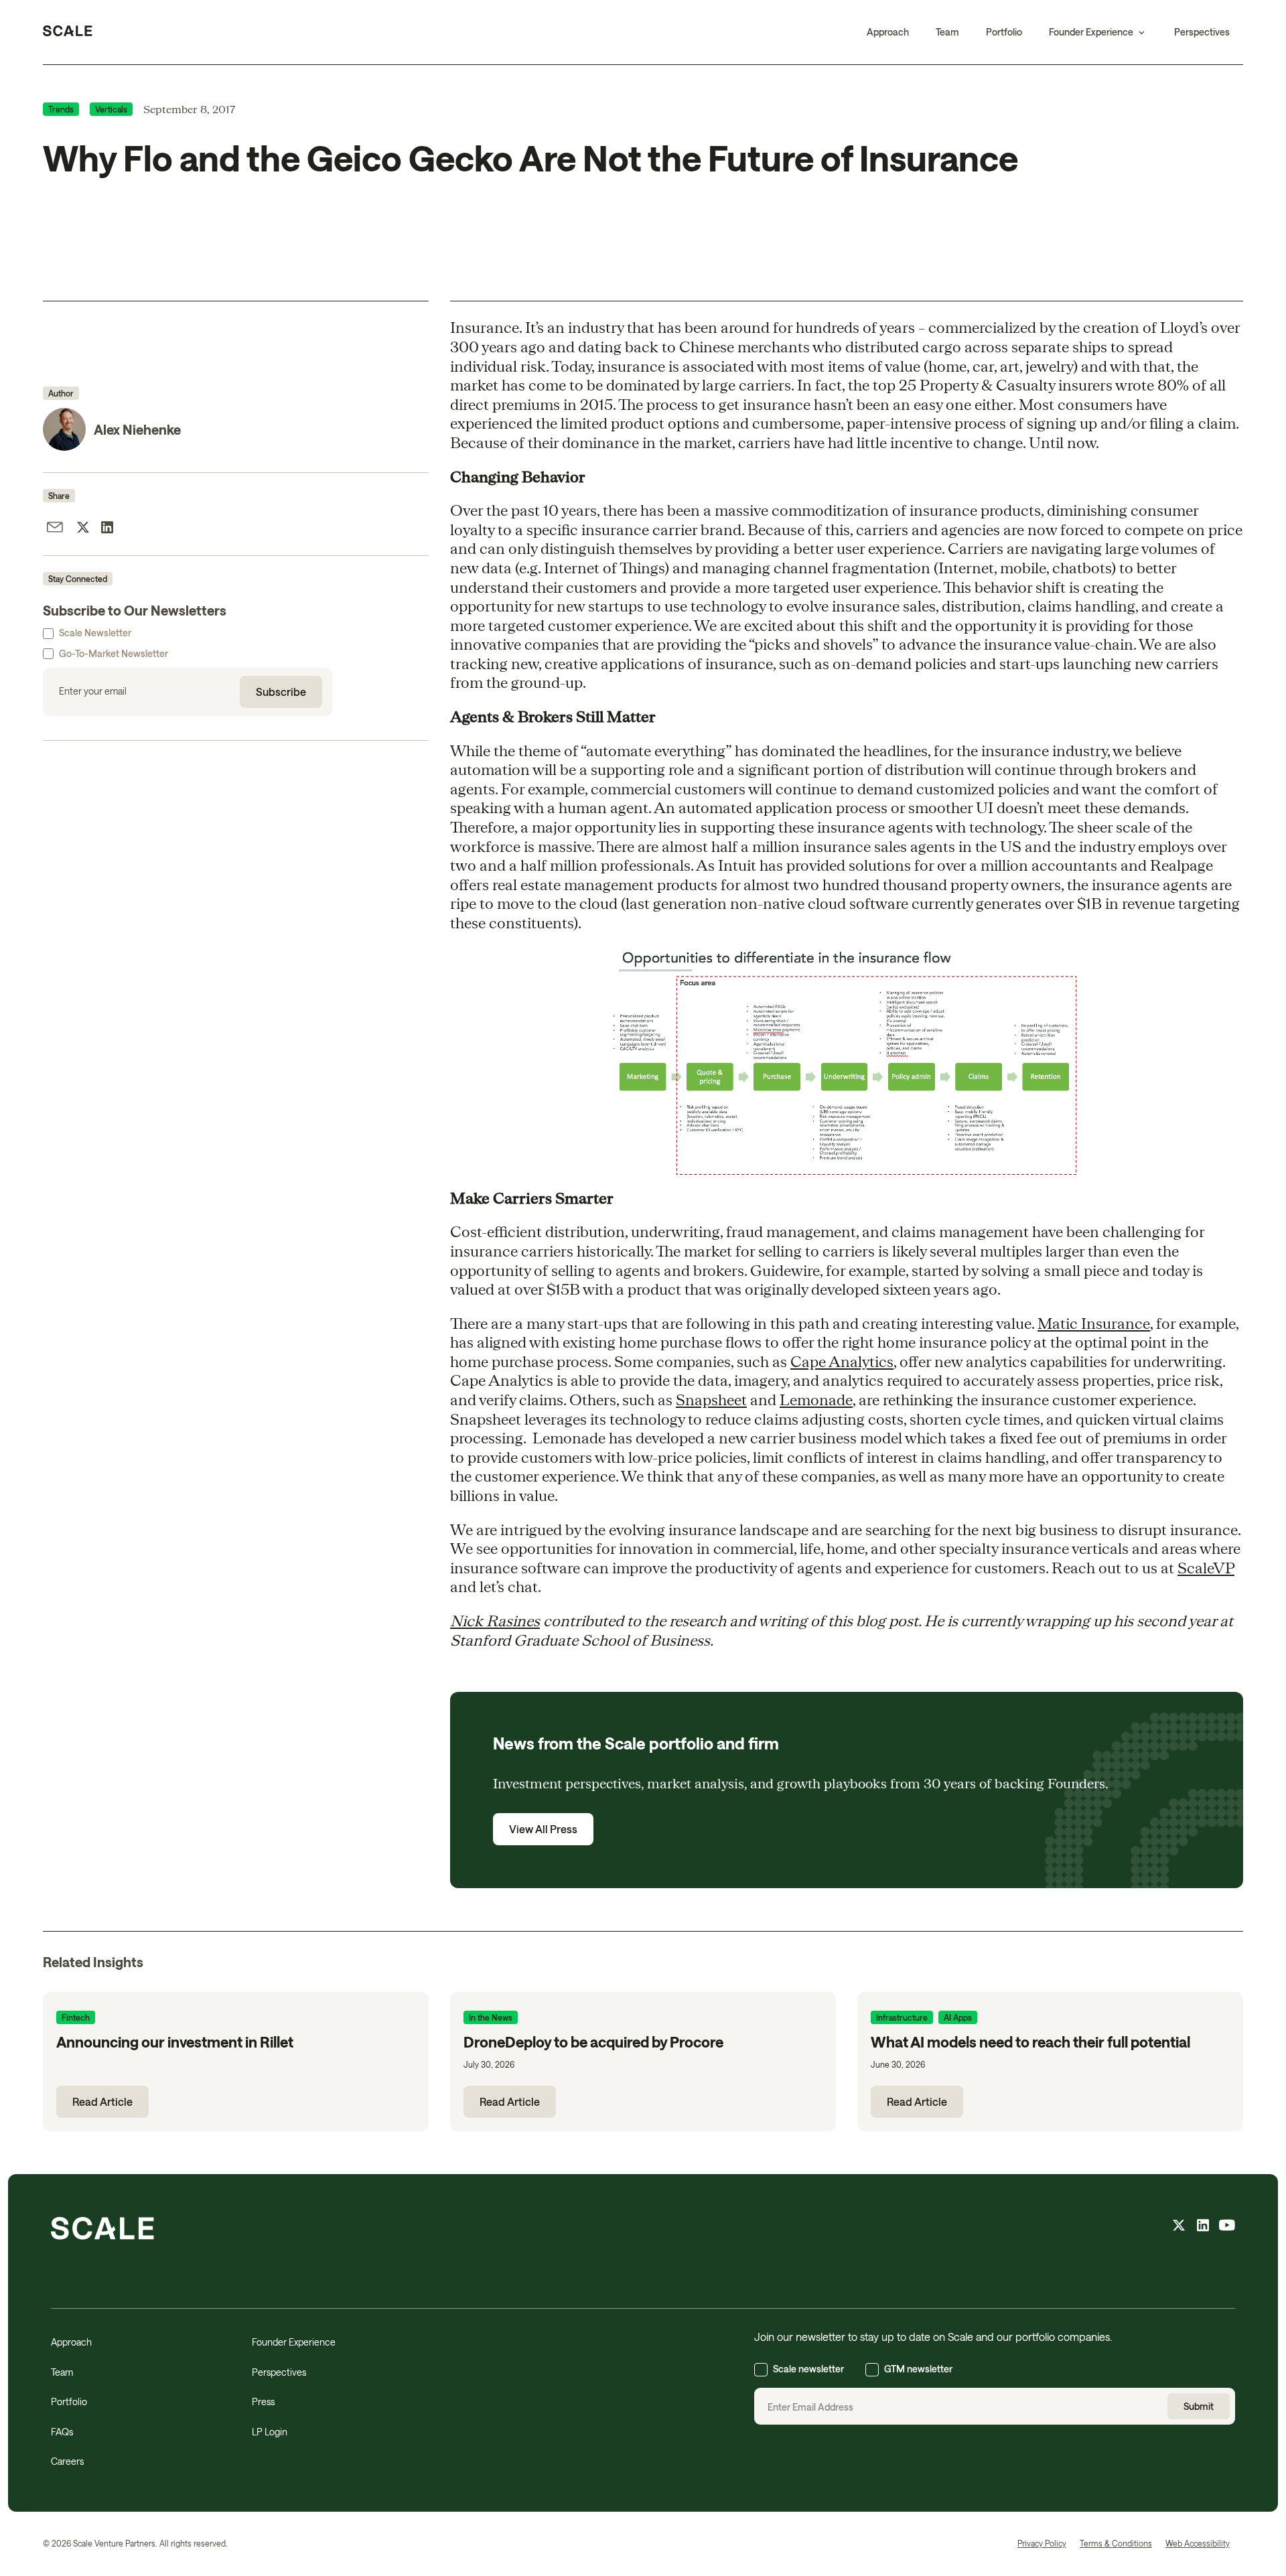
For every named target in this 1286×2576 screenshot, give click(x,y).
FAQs (62, 2432)
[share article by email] (55, 529)
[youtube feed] (1227, 2227)
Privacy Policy (1042, 2543)
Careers (67, 2461)
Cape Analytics (842, 1361)
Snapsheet (711, 1399)
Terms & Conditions (1116, 2543)
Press (263, 2402)
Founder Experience (294, 2342)
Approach (888, 32)
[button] (1098, 32)
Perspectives (1202, 32)
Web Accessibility (1198, 2543)
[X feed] (1179, 2227)
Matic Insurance (1094, 1323)
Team (947, 32)
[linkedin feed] (1203, 2227)
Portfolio (1004, 32)
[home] (68, 32)
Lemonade (816, 1399)
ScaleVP (1206, 1567)
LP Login (270, 2432)
